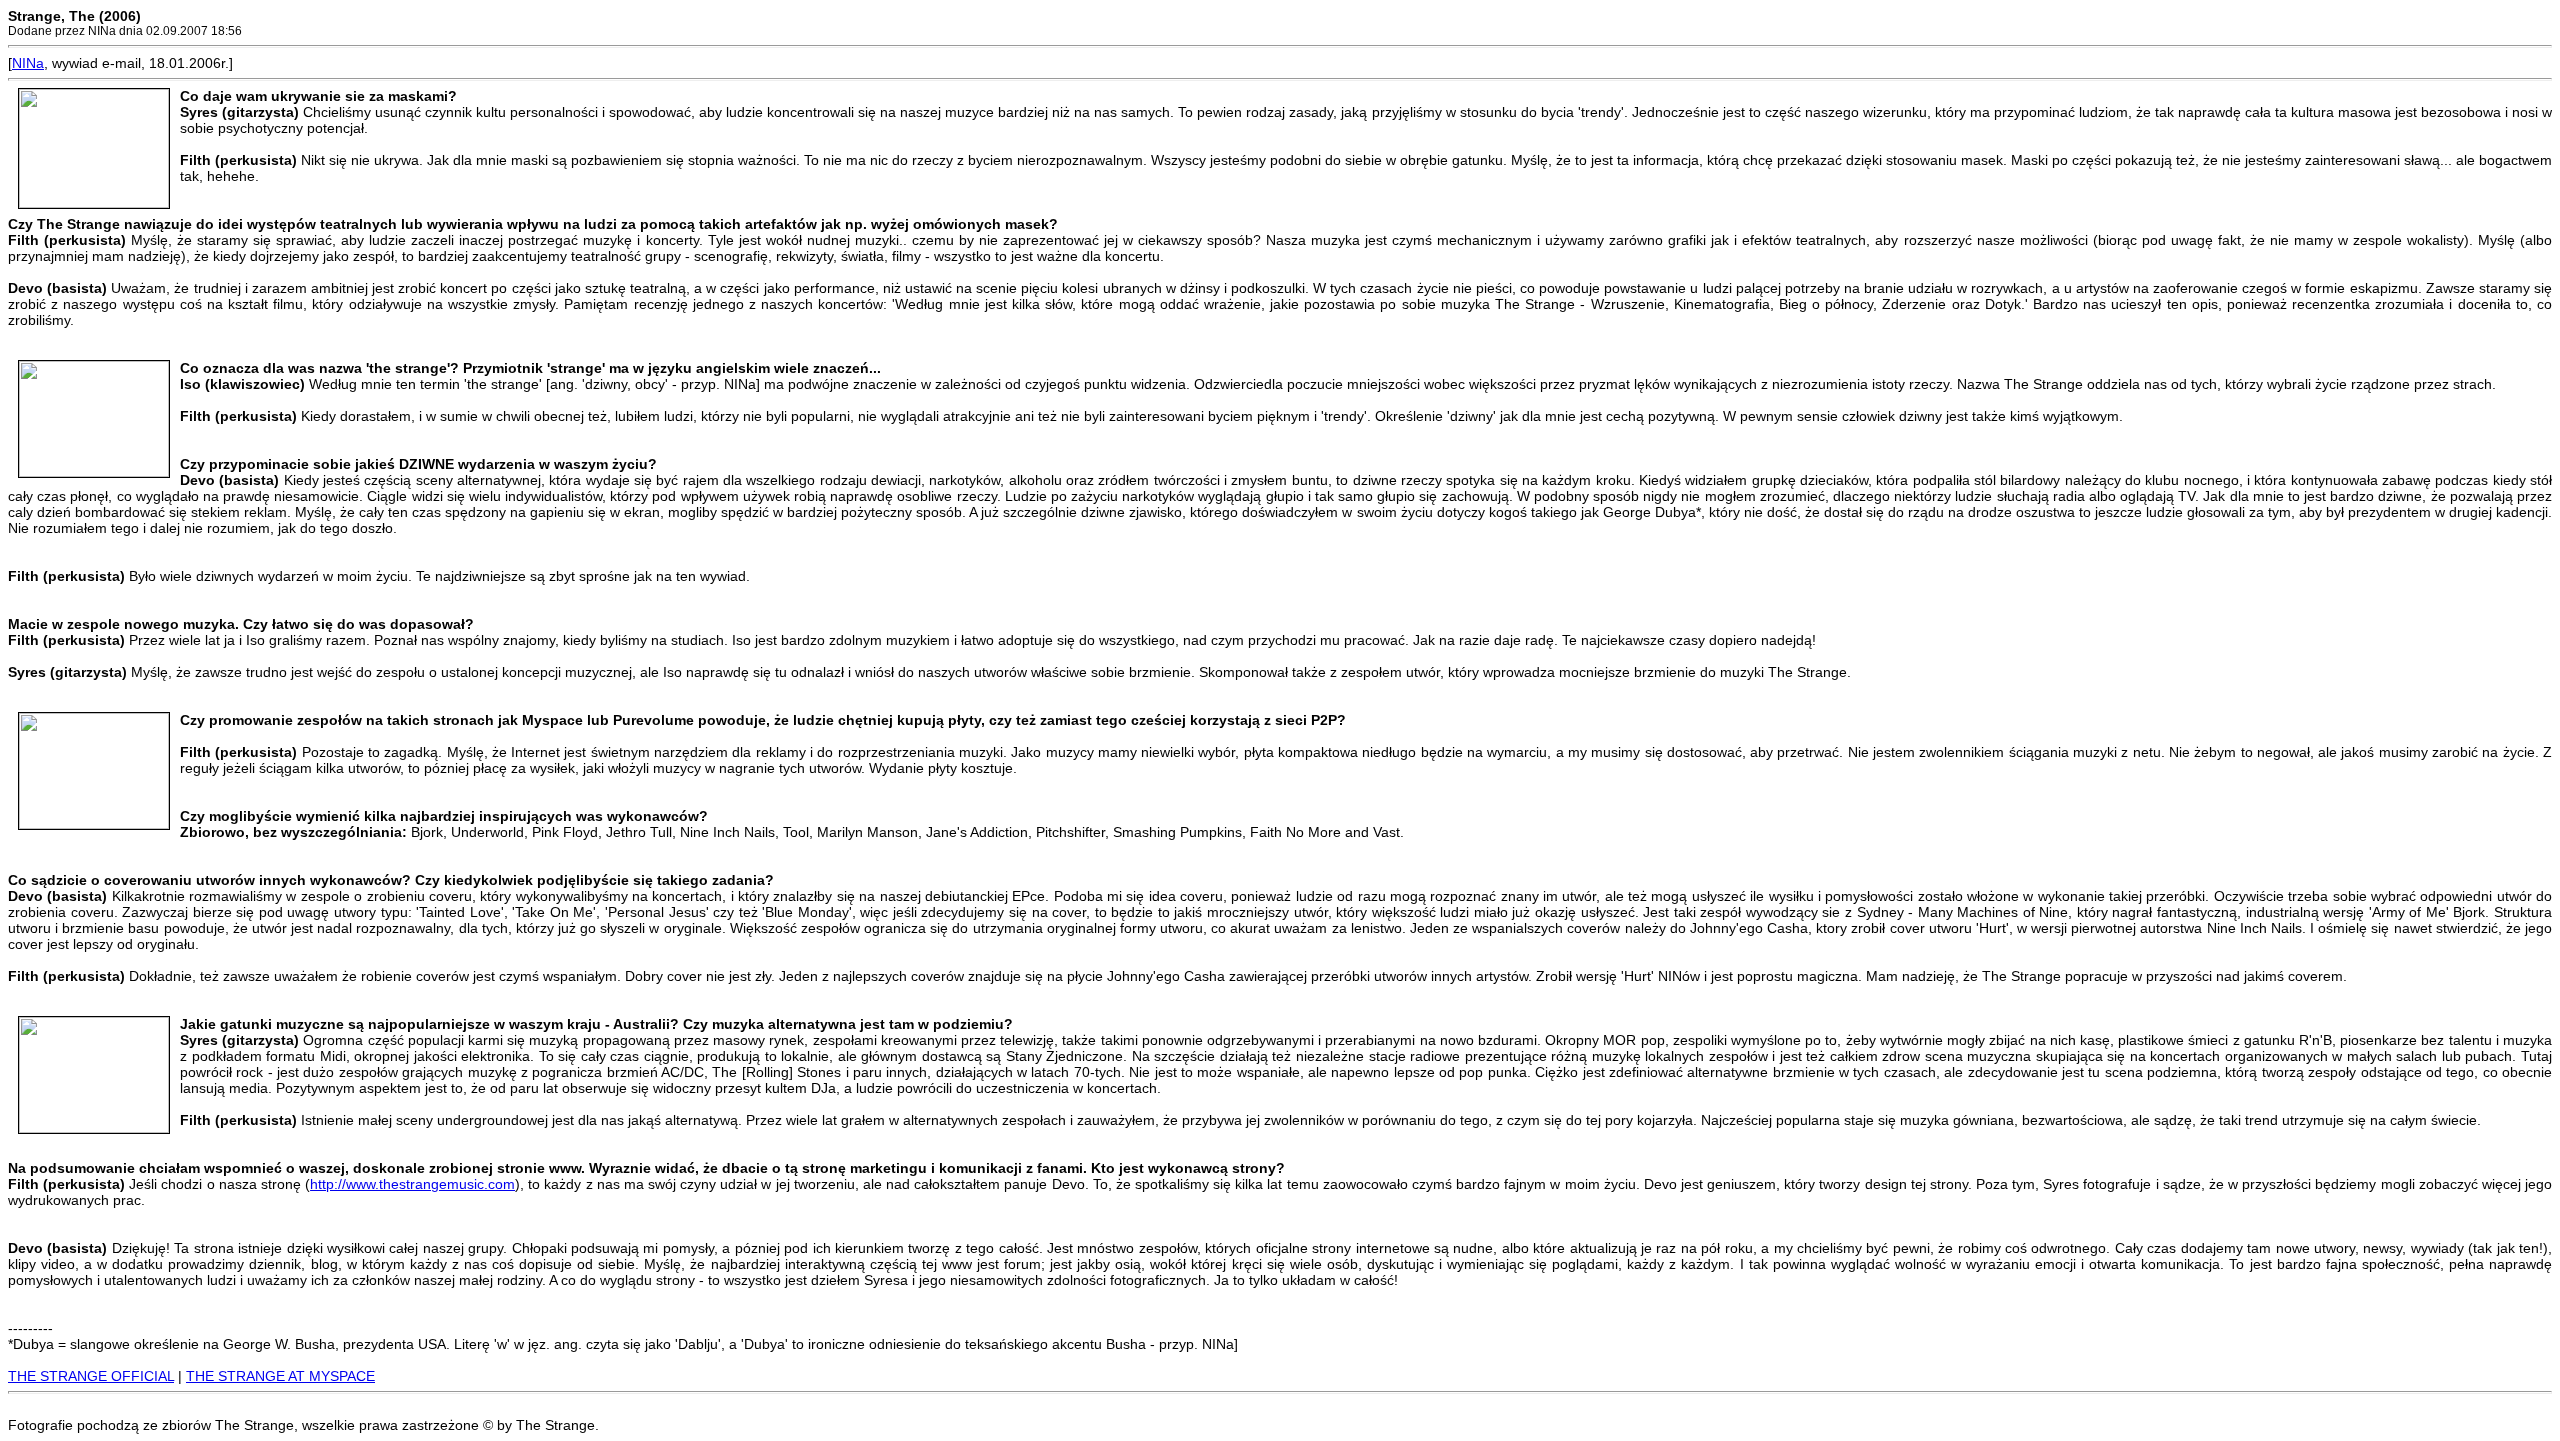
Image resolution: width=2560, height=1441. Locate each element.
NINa (28, 63)
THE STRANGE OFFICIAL (91, 1376)
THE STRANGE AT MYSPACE (280, 1376)
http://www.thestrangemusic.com (412, 1184)
